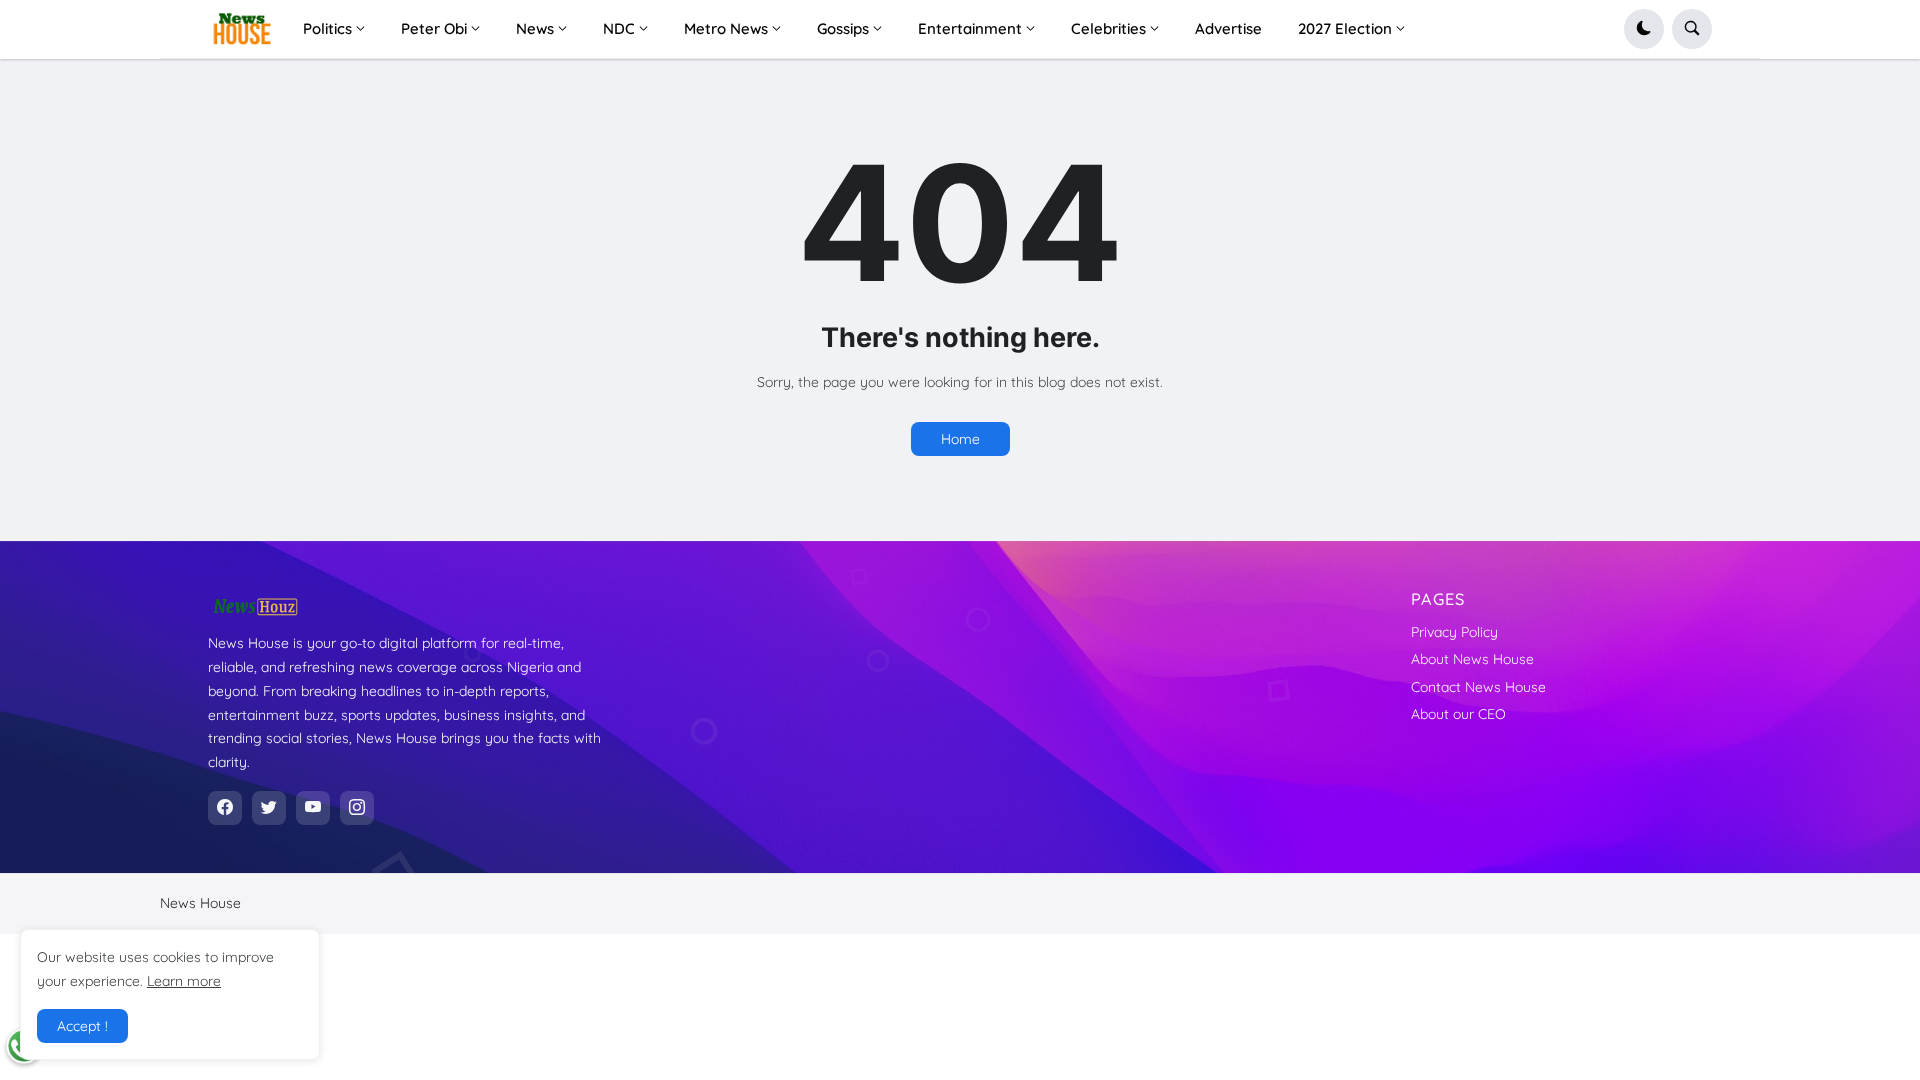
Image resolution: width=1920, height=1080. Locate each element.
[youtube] (313, 808)
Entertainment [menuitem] (970, 28)
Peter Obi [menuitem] (434, 28)
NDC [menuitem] (619, 28)
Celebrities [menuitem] (1108, 28)
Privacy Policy (1454, 632)
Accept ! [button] (82, 1026)
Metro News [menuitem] (726, 28)
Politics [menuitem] (327, 28)
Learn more (184, 981)
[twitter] (269, 808)
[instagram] (357, 808)
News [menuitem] (535, 28)
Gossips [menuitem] (843, 28)
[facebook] (225, 808)
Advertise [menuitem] (1228, 28)
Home (960, 439)
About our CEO (1458, 714)
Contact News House (1478, 687)
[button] (1644, 29)
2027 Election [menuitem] (1345, 28)
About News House (1472, 659)
